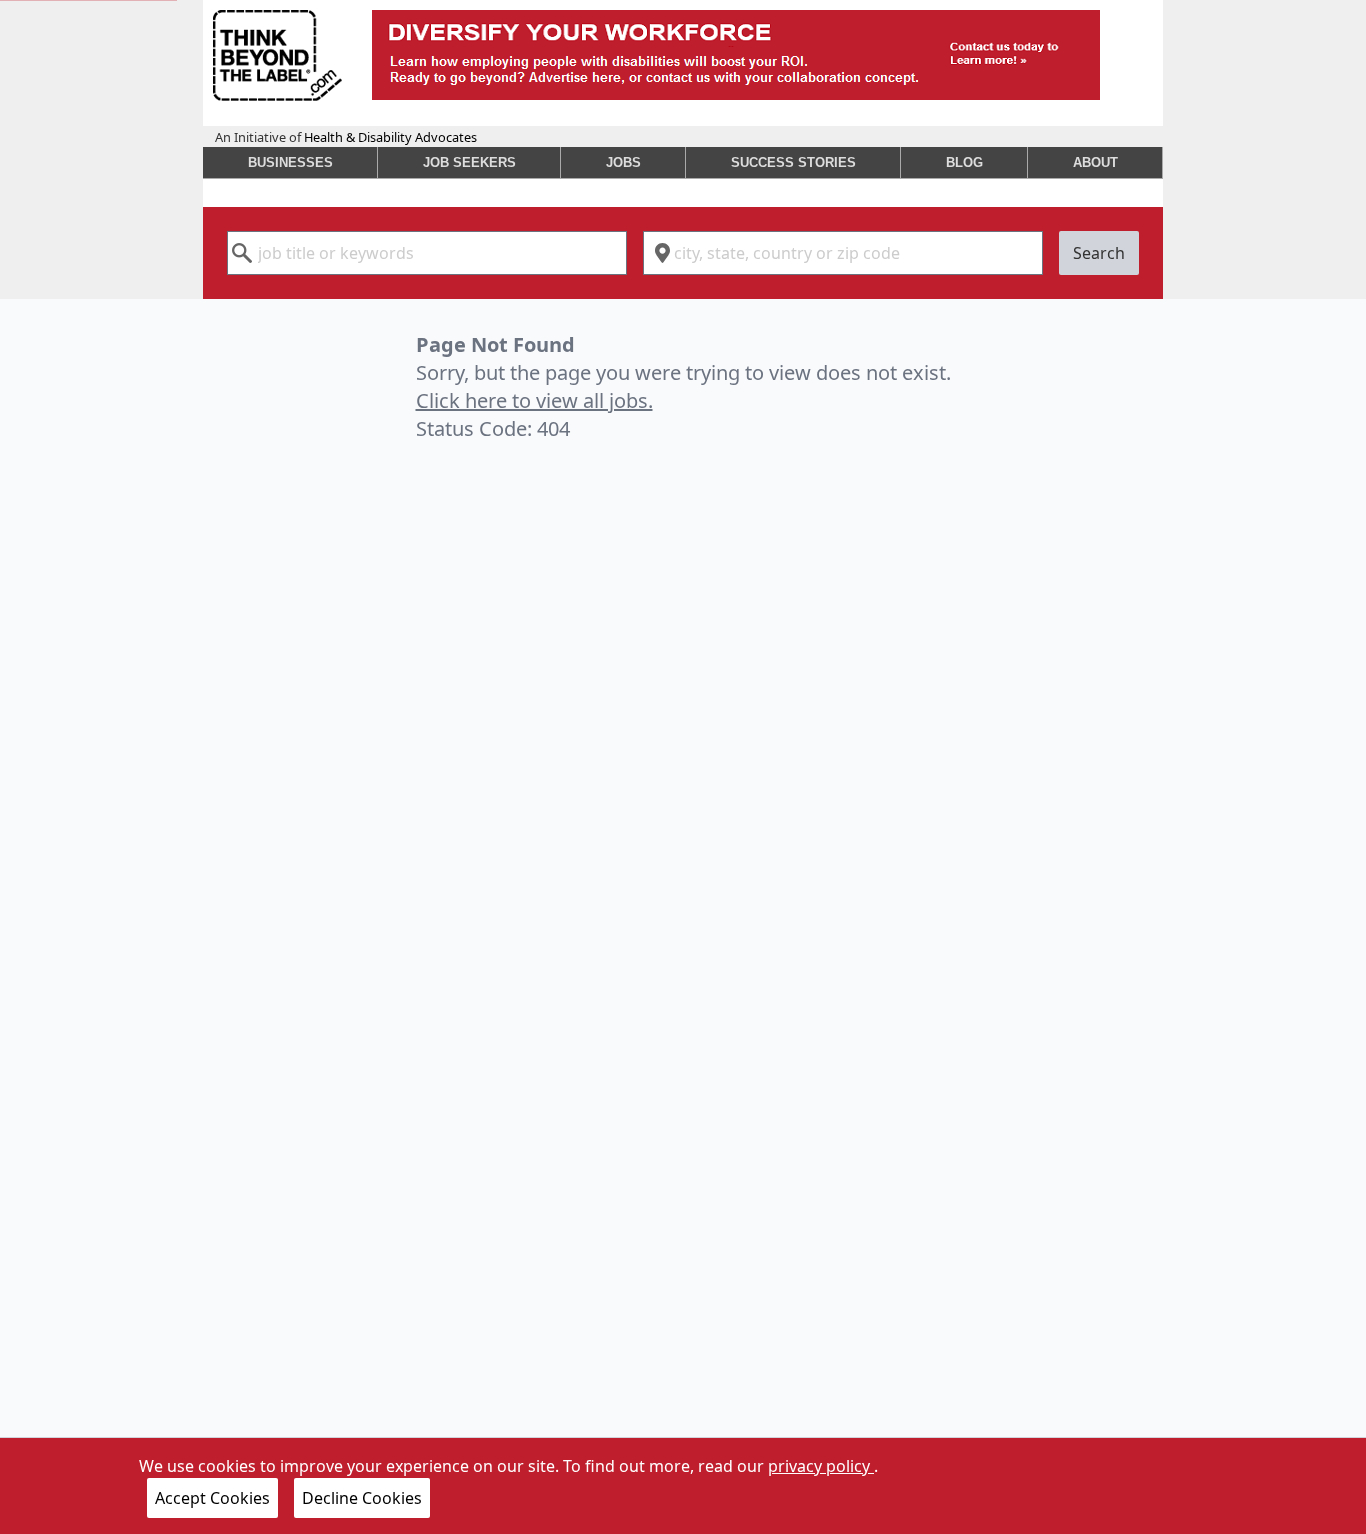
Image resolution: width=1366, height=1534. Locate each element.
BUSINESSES (290, 162)
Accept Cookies (212, 1498)
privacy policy (821, 1466)
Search (1099, 253)
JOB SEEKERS (469, 162)
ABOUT (1095, 162)
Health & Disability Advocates (390, 137)
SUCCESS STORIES (793, 162)
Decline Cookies (362, 1498)
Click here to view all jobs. (534, 400)
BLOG (964, 162)
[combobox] (427, 253)
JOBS (623, 162)
